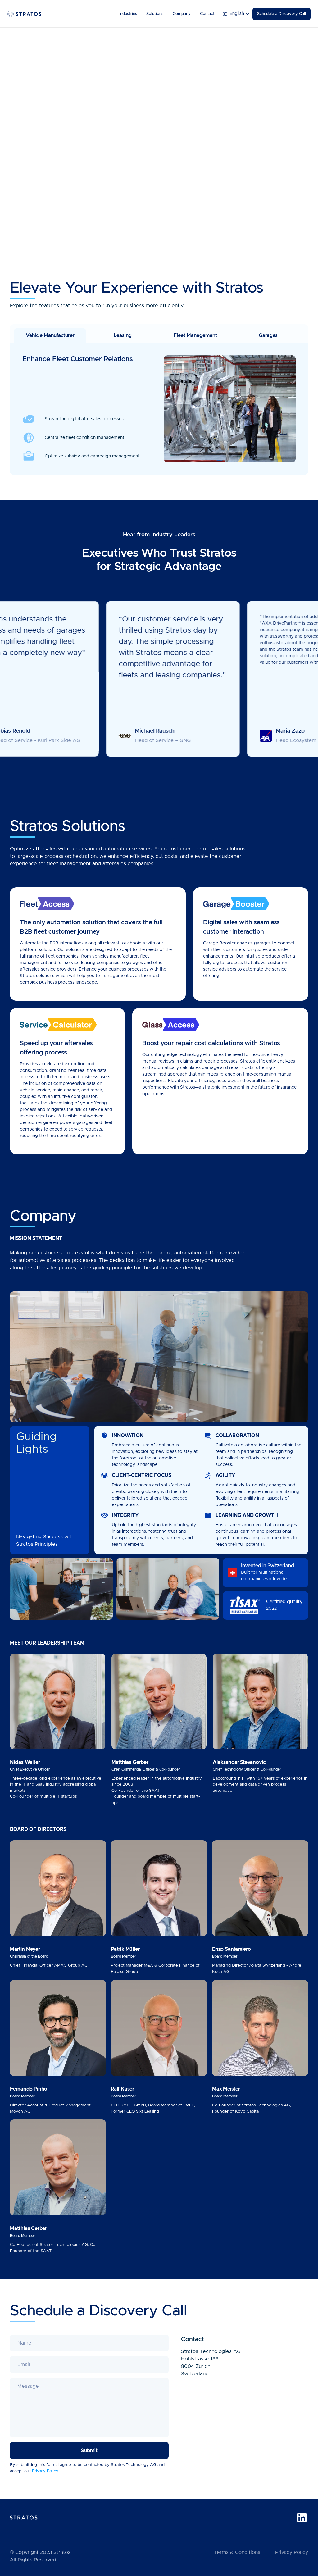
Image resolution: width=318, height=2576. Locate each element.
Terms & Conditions (237, 2552)
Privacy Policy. (45, 2471)
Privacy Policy (292, 2552)
